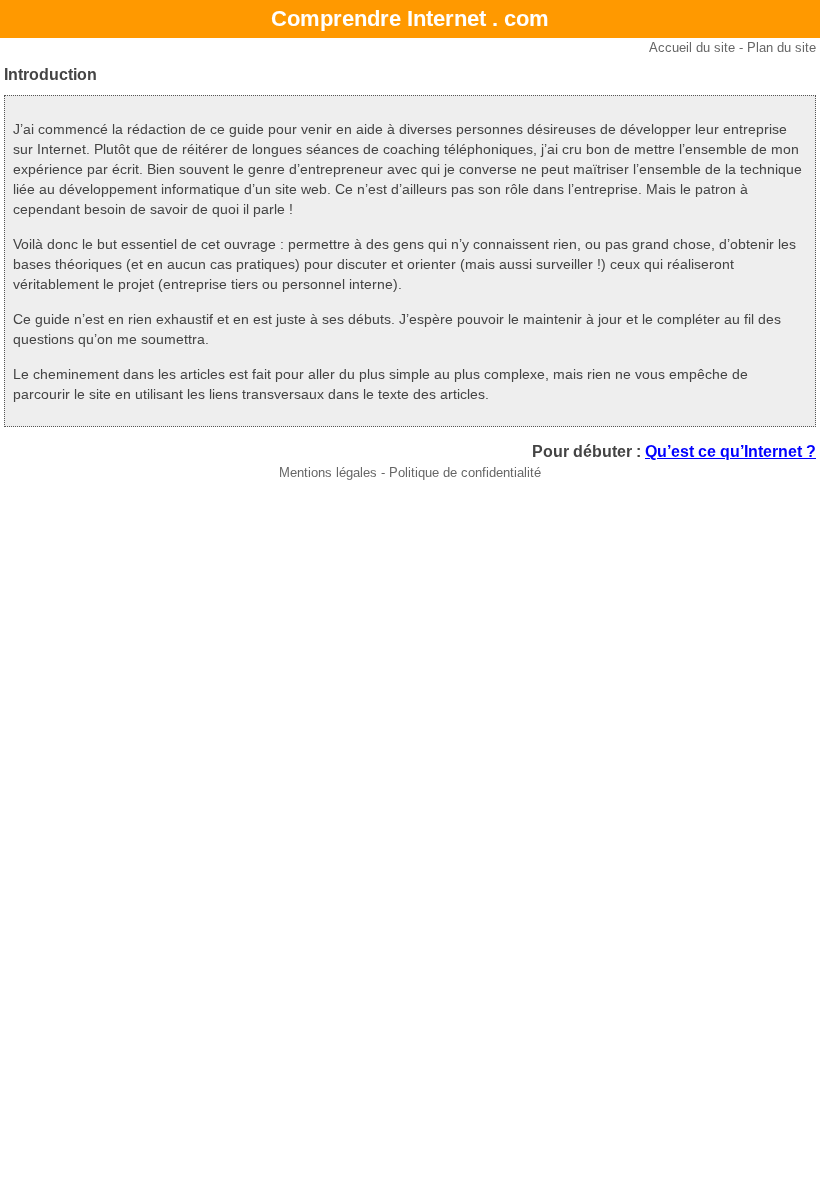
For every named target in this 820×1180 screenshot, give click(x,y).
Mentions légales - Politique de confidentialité (410, 472)
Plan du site (781, 47)
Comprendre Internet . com (410, 18)
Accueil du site (692, 47)
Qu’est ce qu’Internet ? (730, 451)
